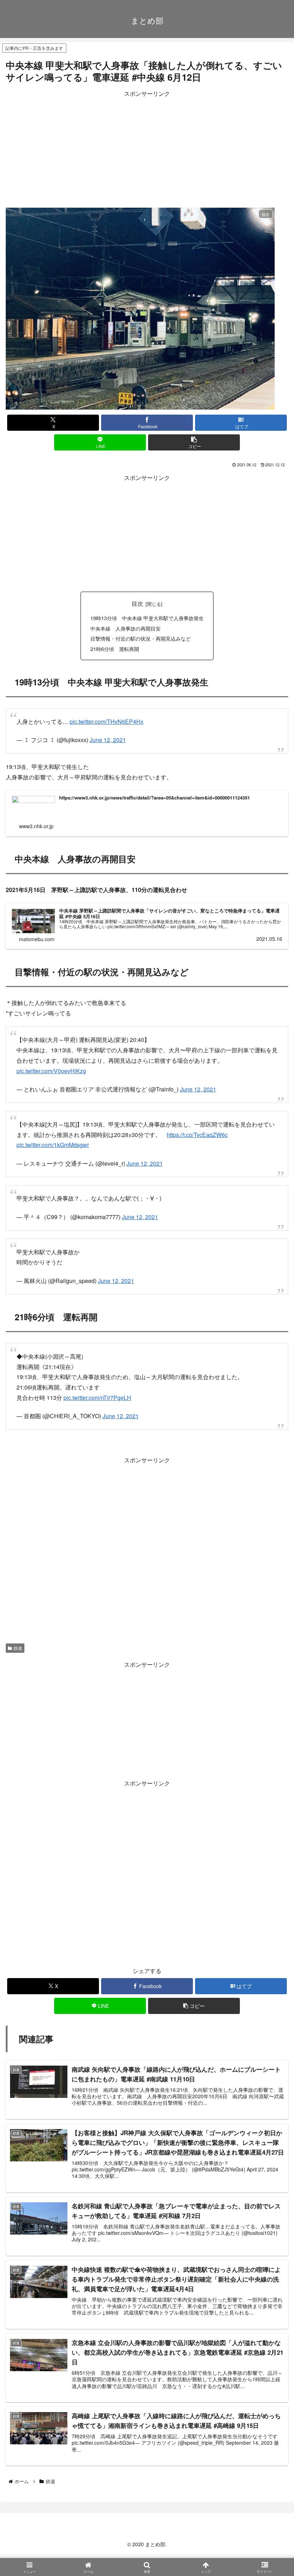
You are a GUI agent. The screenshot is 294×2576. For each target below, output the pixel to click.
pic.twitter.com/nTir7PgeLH (97, 1398)
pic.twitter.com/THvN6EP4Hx (106, 721)
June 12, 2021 (108, 740)
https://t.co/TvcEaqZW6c (197, 1135)
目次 (137, 603)
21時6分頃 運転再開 (115, 649)
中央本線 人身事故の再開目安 (125, 628)
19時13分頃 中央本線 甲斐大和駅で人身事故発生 (147, 618)
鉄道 (18, 1648)
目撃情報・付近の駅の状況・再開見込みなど (141, 638)
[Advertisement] (147, 149)
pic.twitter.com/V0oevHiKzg (51, 1071)
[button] (194, 442)
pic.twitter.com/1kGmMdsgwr (53, 1145)
